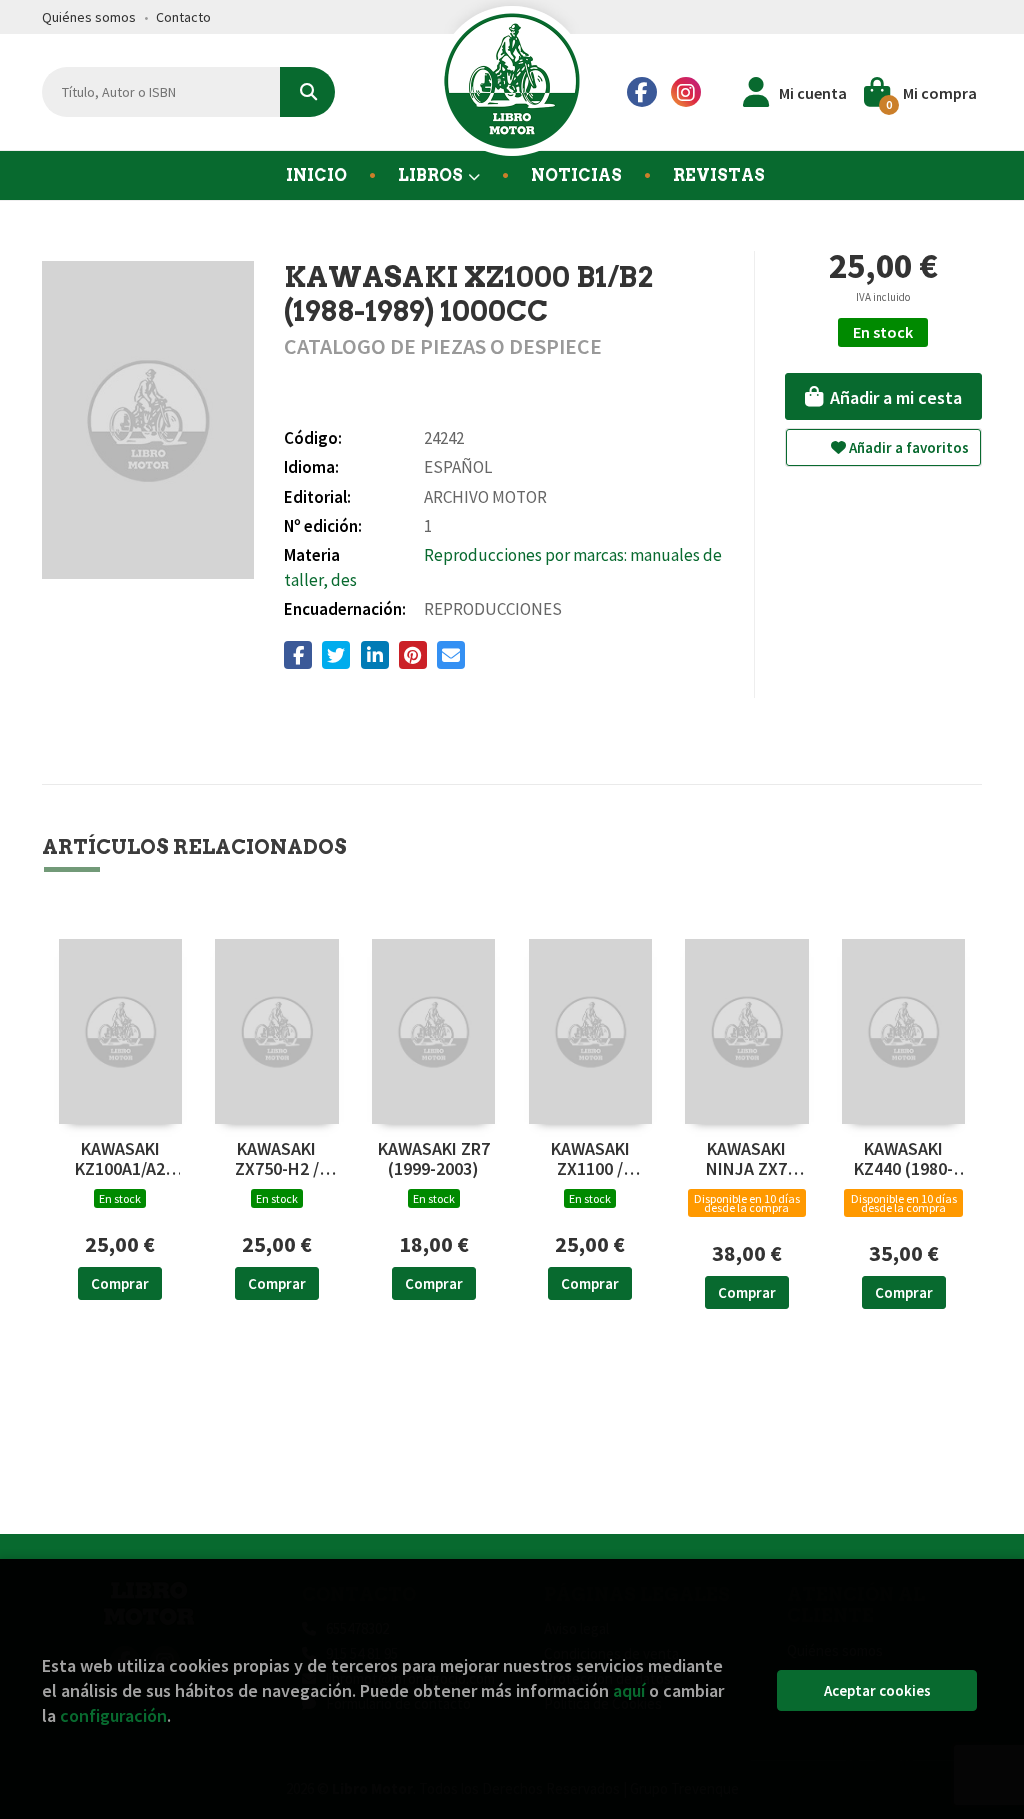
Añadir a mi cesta (894, 397)
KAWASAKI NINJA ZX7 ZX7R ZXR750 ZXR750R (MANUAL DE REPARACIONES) (747, 1159)
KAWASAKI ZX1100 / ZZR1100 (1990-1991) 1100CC (590, 1159)
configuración (113, 1715)
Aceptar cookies (877, 1690)
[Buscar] (307, 92)
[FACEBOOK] (642, 92)
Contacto (183, 17)
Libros (432, 175)
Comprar (120, 1283)
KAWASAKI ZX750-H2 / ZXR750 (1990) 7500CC (277, 1159)
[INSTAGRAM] (686, 92)
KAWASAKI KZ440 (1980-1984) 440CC (903, 1159)
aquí (629, 1690)
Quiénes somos (89, 17)
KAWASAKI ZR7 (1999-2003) (434, 1159)
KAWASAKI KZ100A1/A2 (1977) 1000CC (120, 1159)
